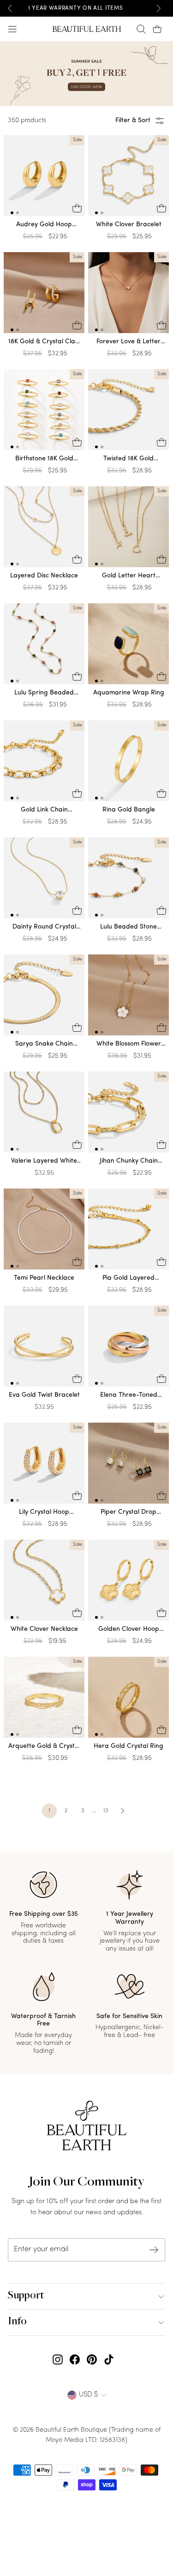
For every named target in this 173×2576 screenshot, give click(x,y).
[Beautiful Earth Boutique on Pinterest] (92, 2360)
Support (26, 2296)
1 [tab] (12, 213)
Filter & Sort (133, 121)
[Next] (158, 8)
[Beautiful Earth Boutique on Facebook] (75, 2360)
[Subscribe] (154, 2250)
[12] (44, 178)
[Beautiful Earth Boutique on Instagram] (58, 2360)
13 (106, 1811)
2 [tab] (18, 213)
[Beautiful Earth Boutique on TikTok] (109, 2360)
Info (17, 2322)
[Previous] (10, 8)
